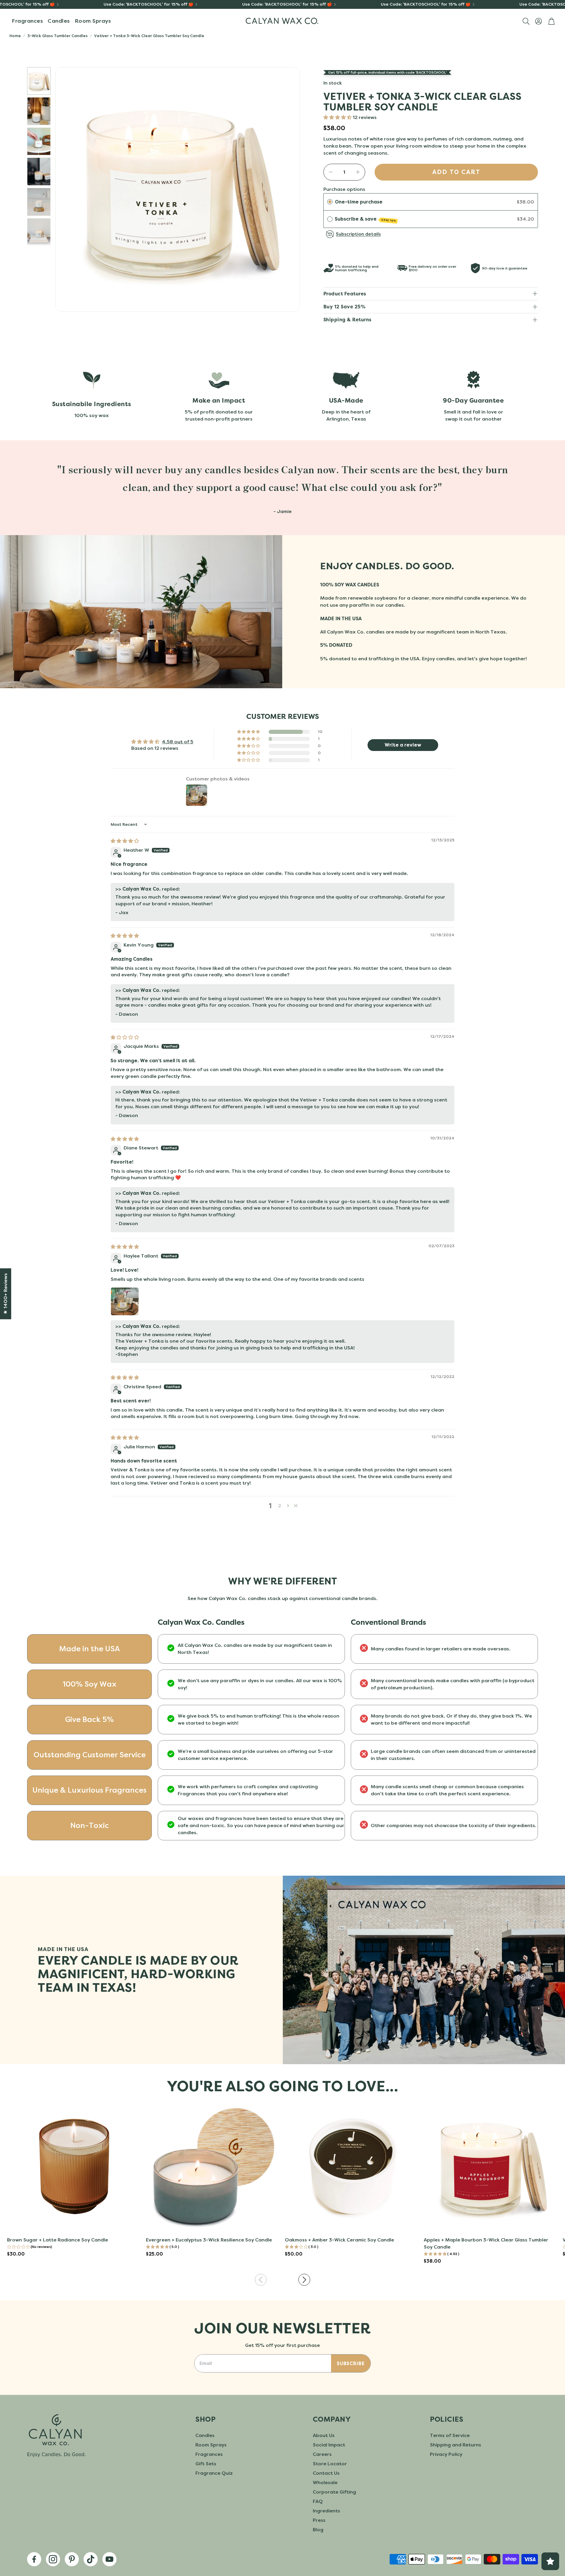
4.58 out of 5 (178, 742)
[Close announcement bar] (559, 4)
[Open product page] (74, 2166)
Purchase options (344, 189)
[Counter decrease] (331, 172)
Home (15, 36)
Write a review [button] (403, 745)
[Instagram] (53, 2559)
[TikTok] (91, 2559)
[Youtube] (109, 2559)
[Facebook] (34, 2559)
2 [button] (280, 1506)
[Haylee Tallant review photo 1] (125, 1301)
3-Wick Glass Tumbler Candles (58, 36)
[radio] (330, 202)
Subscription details (358, 234)
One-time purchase (359, 202)
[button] (526, 21)
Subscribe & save (366, 219)
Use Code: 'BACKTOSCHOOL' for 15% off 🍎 (148, 4)
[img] (125, 841)
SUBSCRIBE (351, 2364)
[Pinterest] (72, 2559)
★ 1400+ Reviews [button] (5, 1294)
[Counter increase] (358, 172)
